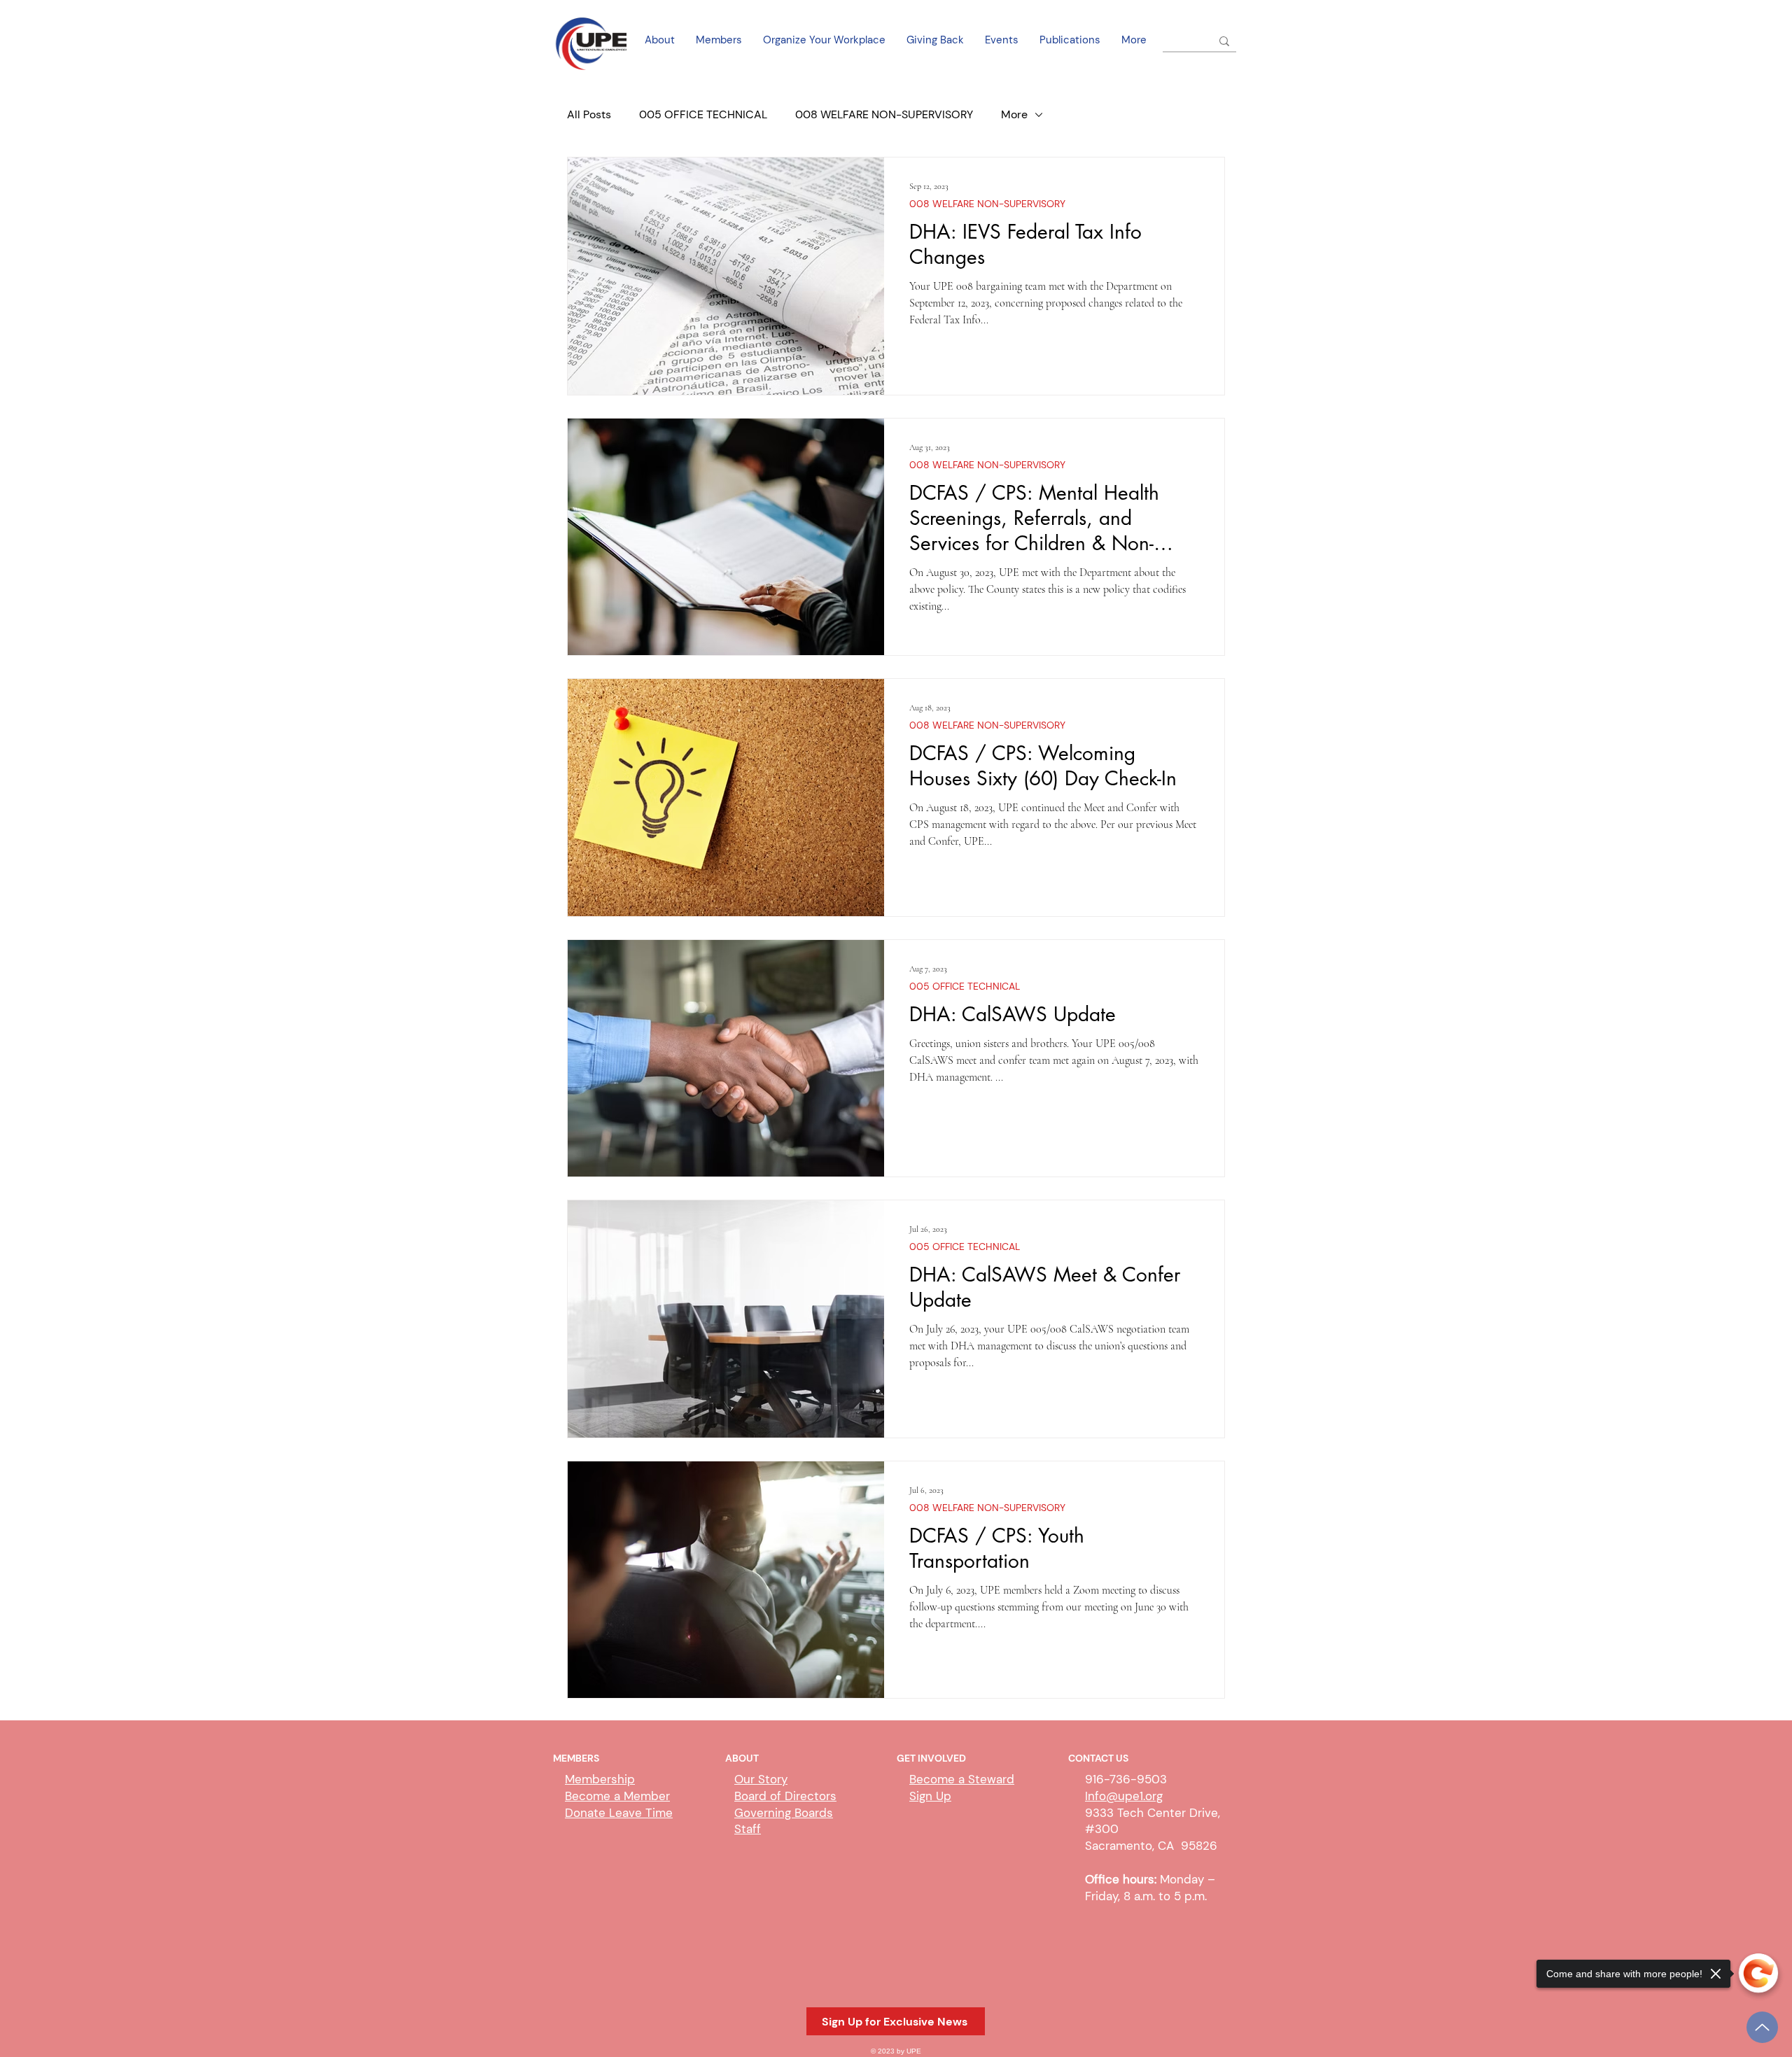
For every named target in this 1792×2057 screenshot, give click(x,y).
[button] (896, 2021)
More (1014, 114)
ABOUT (742, 1758)
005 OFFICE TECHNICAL (703, 114)
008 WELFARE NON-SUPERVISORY (884, 114)
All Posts (589, 114)
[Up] (1762, 2027)
